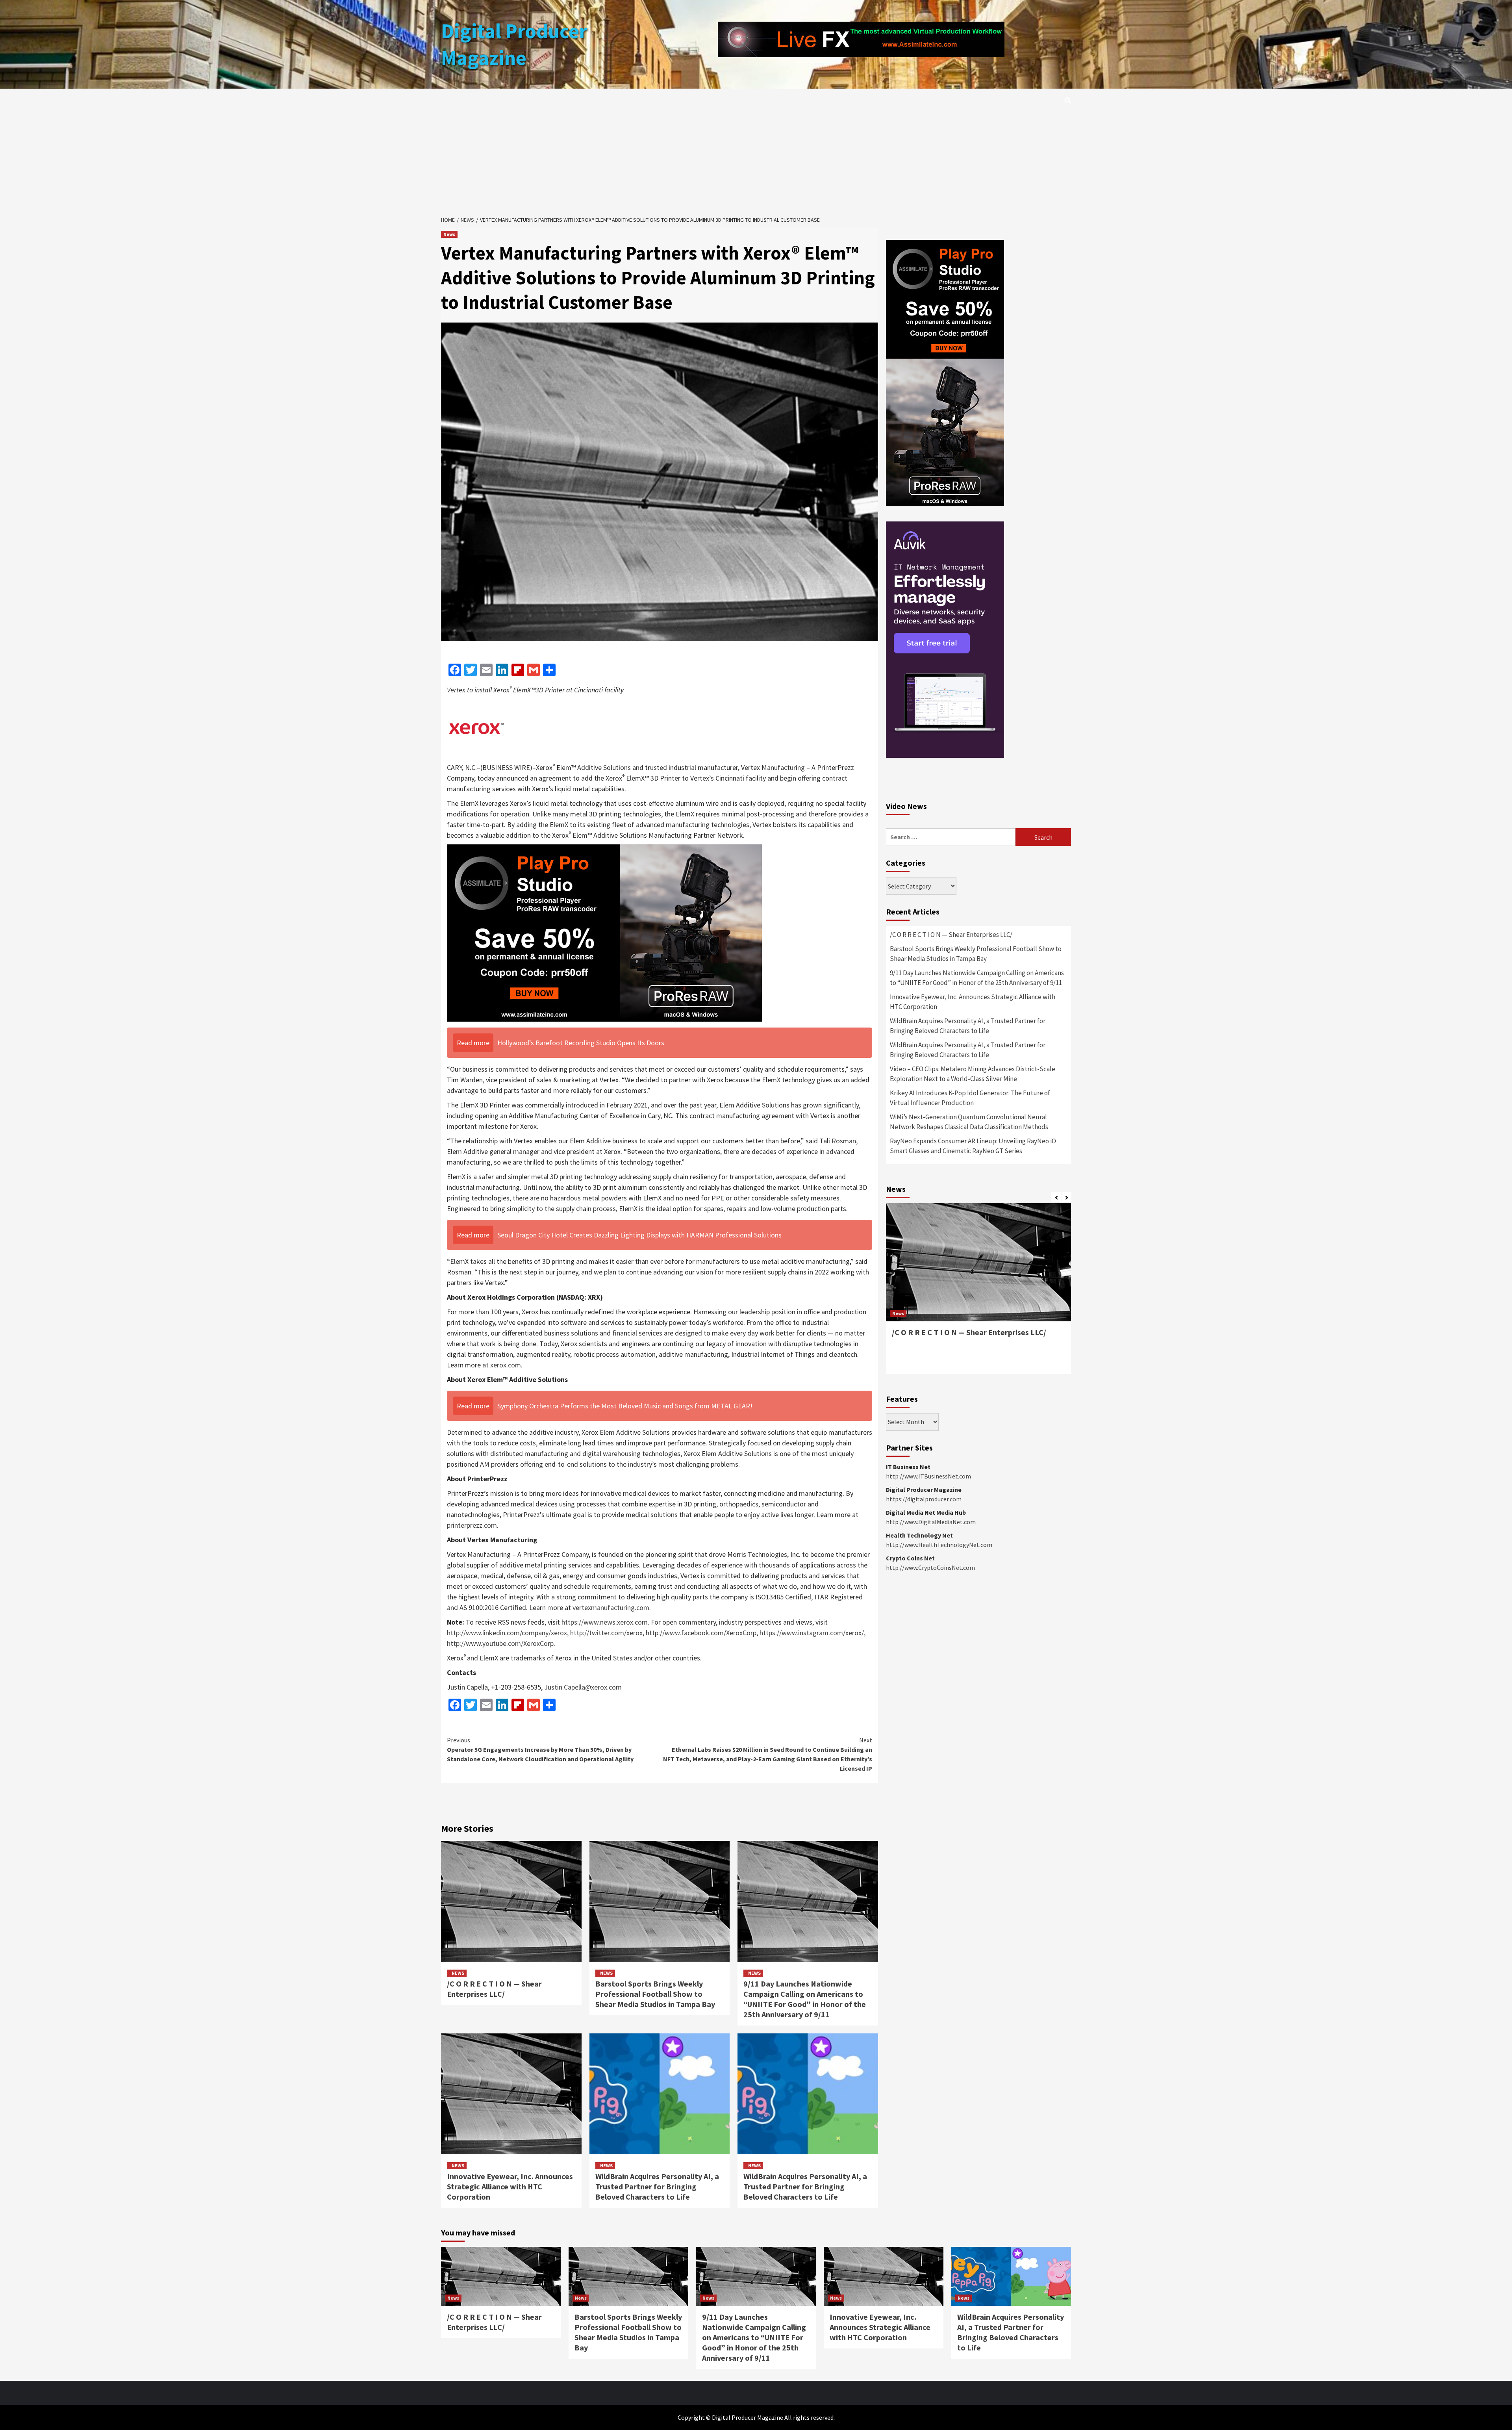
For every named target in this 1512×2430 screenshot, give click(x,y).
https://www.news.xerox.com (605, 1622)
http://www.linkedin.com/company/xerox (507, 1633)
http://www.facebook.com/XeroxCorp (701, 1633)
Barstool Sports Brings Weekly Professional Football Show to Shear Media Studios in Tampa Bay (655, 1994)
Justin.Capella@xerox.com (583, 1687)
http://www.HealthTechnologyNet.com (939, 1545)
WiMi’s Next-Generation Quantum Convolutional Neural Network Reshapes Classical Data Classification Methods (969, 1122)
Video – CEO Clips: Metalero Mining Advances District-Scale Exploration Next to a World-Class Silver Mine (973, 1074)
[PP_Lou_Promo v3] (604, 932)
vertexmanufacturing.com (611, 1607)
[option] (978, 1293)
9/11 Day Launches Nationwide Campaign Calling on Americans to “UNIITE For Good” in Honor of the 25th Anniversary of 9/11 (805, 1999)
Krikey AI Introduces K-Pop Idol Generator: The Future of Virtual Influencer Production (970, 1098)
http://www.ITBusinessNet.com (928, 1476)
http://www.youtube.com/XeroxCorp (500, 1643)
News (449, 234)
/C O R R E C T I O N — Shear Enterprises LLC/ (494, 1989)
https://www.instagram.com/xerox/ (812, 1633)
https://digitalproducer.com (924, 1499)
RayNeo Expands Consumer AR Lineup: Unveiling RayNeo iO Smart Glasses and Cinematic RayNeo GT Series (973, 1146)
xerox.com (506, 1365)
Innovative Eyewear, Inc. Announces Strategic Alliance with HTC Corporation (510, 2186)
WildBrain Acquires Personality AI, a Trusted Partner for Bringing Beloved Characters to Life (657, 2186)
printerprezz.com (472, 1525)
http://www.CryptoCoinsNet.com (930, 1567)
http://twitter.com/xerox (606, 1633)
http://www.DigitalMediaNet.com (931, 1522)
